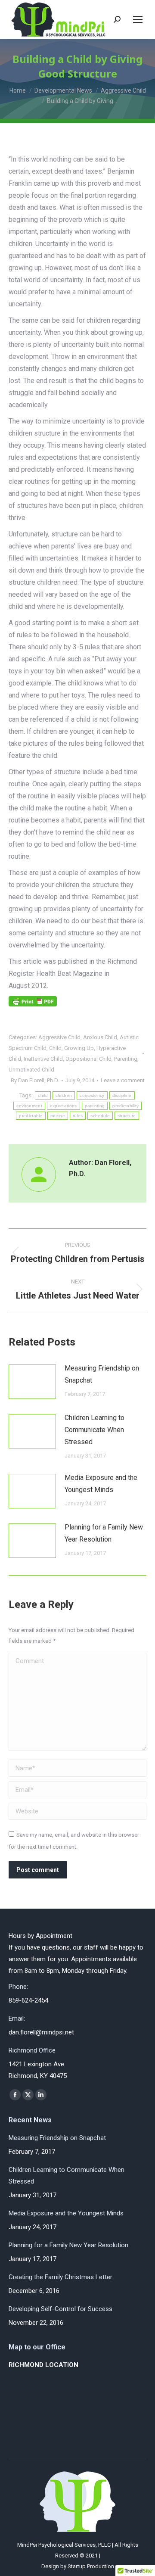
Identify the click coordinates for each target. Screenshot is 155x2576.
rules (78, 1116)
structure (127, 1116)
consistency (92, 1095)
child (43, 1095)
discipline (122, 1095)
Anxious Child (100, 1037)
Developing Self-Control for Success (60, 2309)
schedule (100, 1116)
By (35, 1080)
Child (55, 1048)
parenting (95, 1106)
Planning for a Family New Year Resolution (104, 1533)
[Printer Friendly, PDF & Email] (33, 1004)
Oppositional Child (88, 1059)
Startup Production (91, 2566)
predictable (31, 1116)
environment (29, 1106)
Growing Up (79, 1048)
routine (58, 1116)
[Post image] (32, 1382)
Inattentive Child (43, 1059)
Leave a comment (123, 1080)
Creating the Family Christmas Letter (60, 2277)
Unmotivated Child (31, 1070)
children (64, 1095)
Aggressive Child (59, 1037)
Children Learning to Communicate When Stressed (95, 1430)
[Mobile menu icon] (138, 19)
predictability (126, 1106)
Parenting (126, 1059)
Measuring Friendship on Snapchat (102, 1374)
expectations (64, 1106)
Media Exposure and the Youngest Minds (101, 1484)
